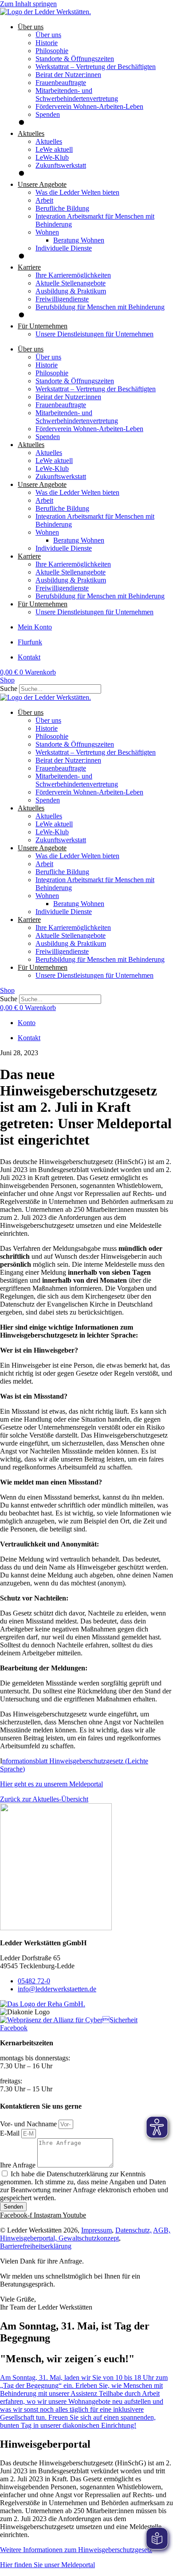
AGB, (162, 2230)
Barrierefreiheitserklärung (36, 2246)
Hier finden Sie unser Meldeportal (47, 2565)
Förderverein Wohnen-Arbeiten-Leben (89, 106)
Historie (47, 43)
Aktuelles (49, 141)
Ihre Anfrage (19, 2165)
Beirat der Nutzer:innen (68, 75)
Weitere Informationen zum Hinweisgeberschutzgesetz (76, 2550)
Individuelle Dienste (64, 248)
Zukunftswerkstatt (61, 165)
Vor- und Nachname (29, 2124)
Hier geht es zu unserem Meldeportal (51, 1784)
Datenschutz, (134, 2230)
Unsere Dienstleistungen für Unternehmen (94, 334)
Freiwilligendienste (62, 299)
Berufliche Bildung (62, 208)
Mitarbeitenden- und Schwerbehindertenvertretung (77, 94)
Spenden (48, 114)
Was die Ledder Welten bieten (77, 192)
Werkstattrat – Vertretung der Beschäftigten (96, 67)
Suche (9, 688)
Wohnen (47, 232)
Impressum (96, 2230)
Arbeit (44, 200)
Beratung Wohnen (79, 240)
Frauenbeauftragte (61, 83)
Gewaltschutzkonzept (89, 2238)
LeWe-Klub (52, 157)
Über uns (48, 35)
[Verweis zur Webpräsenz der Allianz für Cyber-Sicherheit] (69, 2020)
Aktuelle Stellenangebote (71, 283)
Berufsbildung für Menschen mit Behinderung (100, 307)
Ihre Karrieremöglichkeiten (73, 275)
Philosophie (52, 51)
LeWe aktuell (54, 149)
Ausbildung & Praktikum (71, 291)
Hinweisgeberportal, (29, 2238)
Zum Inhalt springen (28, 4)
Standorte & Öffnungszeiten (75, 59)
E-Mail (11, 2133)
